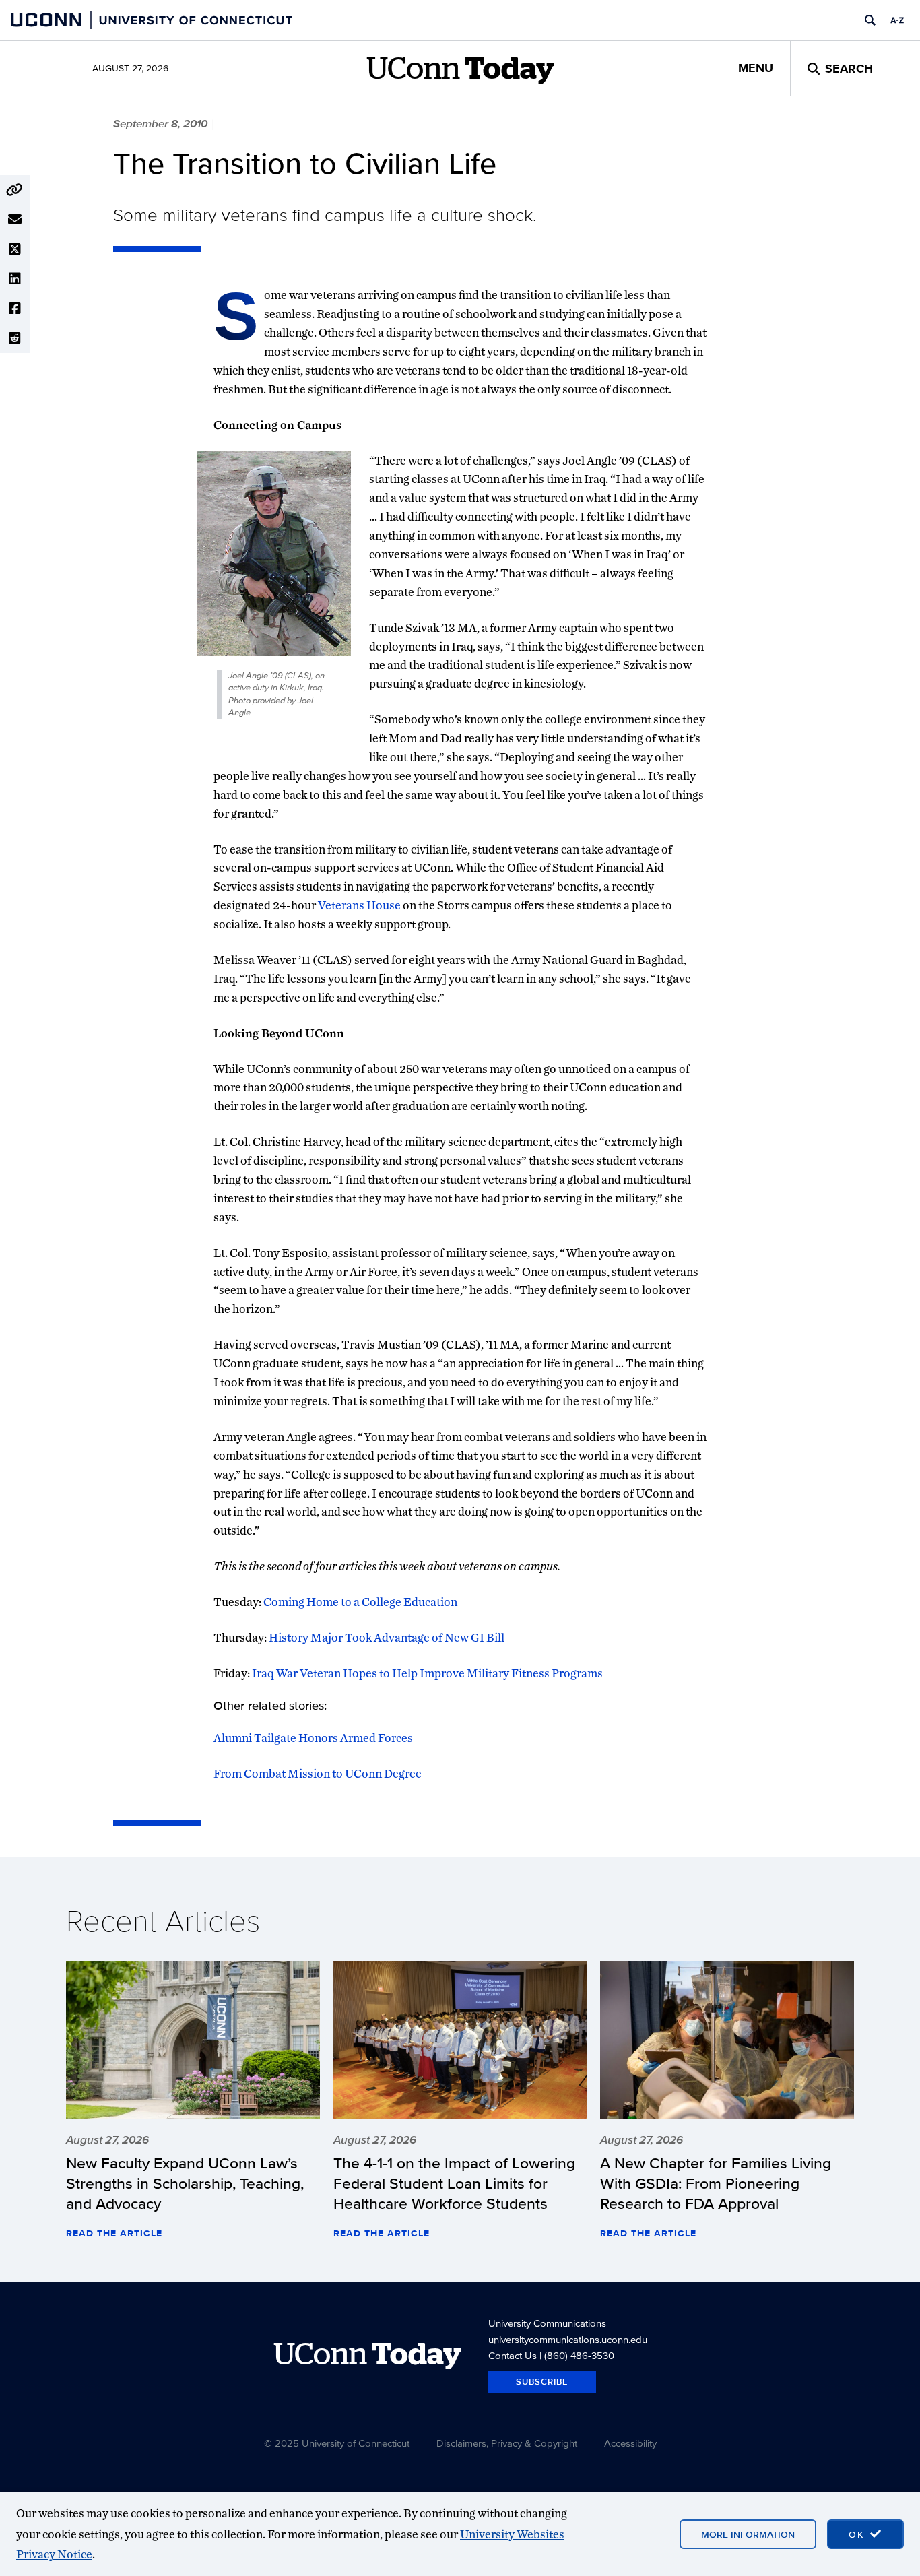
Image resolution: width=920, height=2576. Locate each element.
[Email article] (15, 220)
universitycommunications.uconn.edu (568, 2339)
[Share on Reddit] (15, 338)
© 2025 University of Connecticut (337, 2443)
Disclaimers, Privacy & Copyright (507, 2443)
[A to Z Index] (897, 20)
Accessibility (630, 2443)
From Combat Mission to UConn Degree (318, 1773)
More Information (748, 2534)
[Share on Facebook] (15, 309)
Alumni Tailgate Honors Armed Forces (313, 1738)
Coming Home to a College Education (360, 1602)
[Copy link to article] (15, 190)
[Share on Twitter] (15, 249)
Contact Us (513, 2355)
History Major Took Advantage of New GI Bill (387, 1637)
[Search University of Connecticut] (870, 20)
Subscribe (542, 2382)
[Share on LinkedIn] (15, 279)
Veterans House (359, 905)
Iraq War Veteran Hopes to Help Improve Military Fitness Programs (427, 1673)
